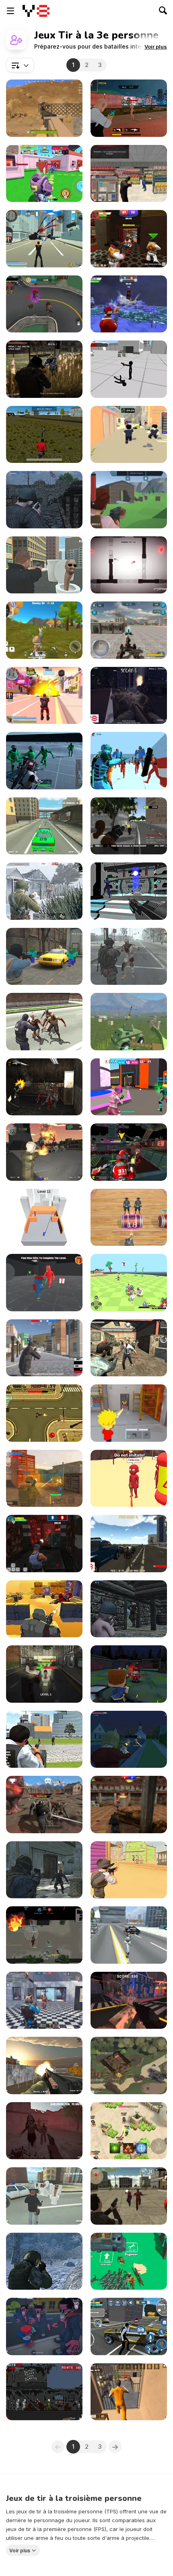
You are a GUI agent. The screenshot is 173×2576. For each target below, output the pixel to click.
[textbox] (20, 65)
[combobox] (20, 65)
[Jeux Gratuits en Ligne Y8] (36, 11)
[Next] (115, 2447)
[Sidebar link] (10, 11)
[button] (156, 47)
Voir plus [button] (20, 2551)
